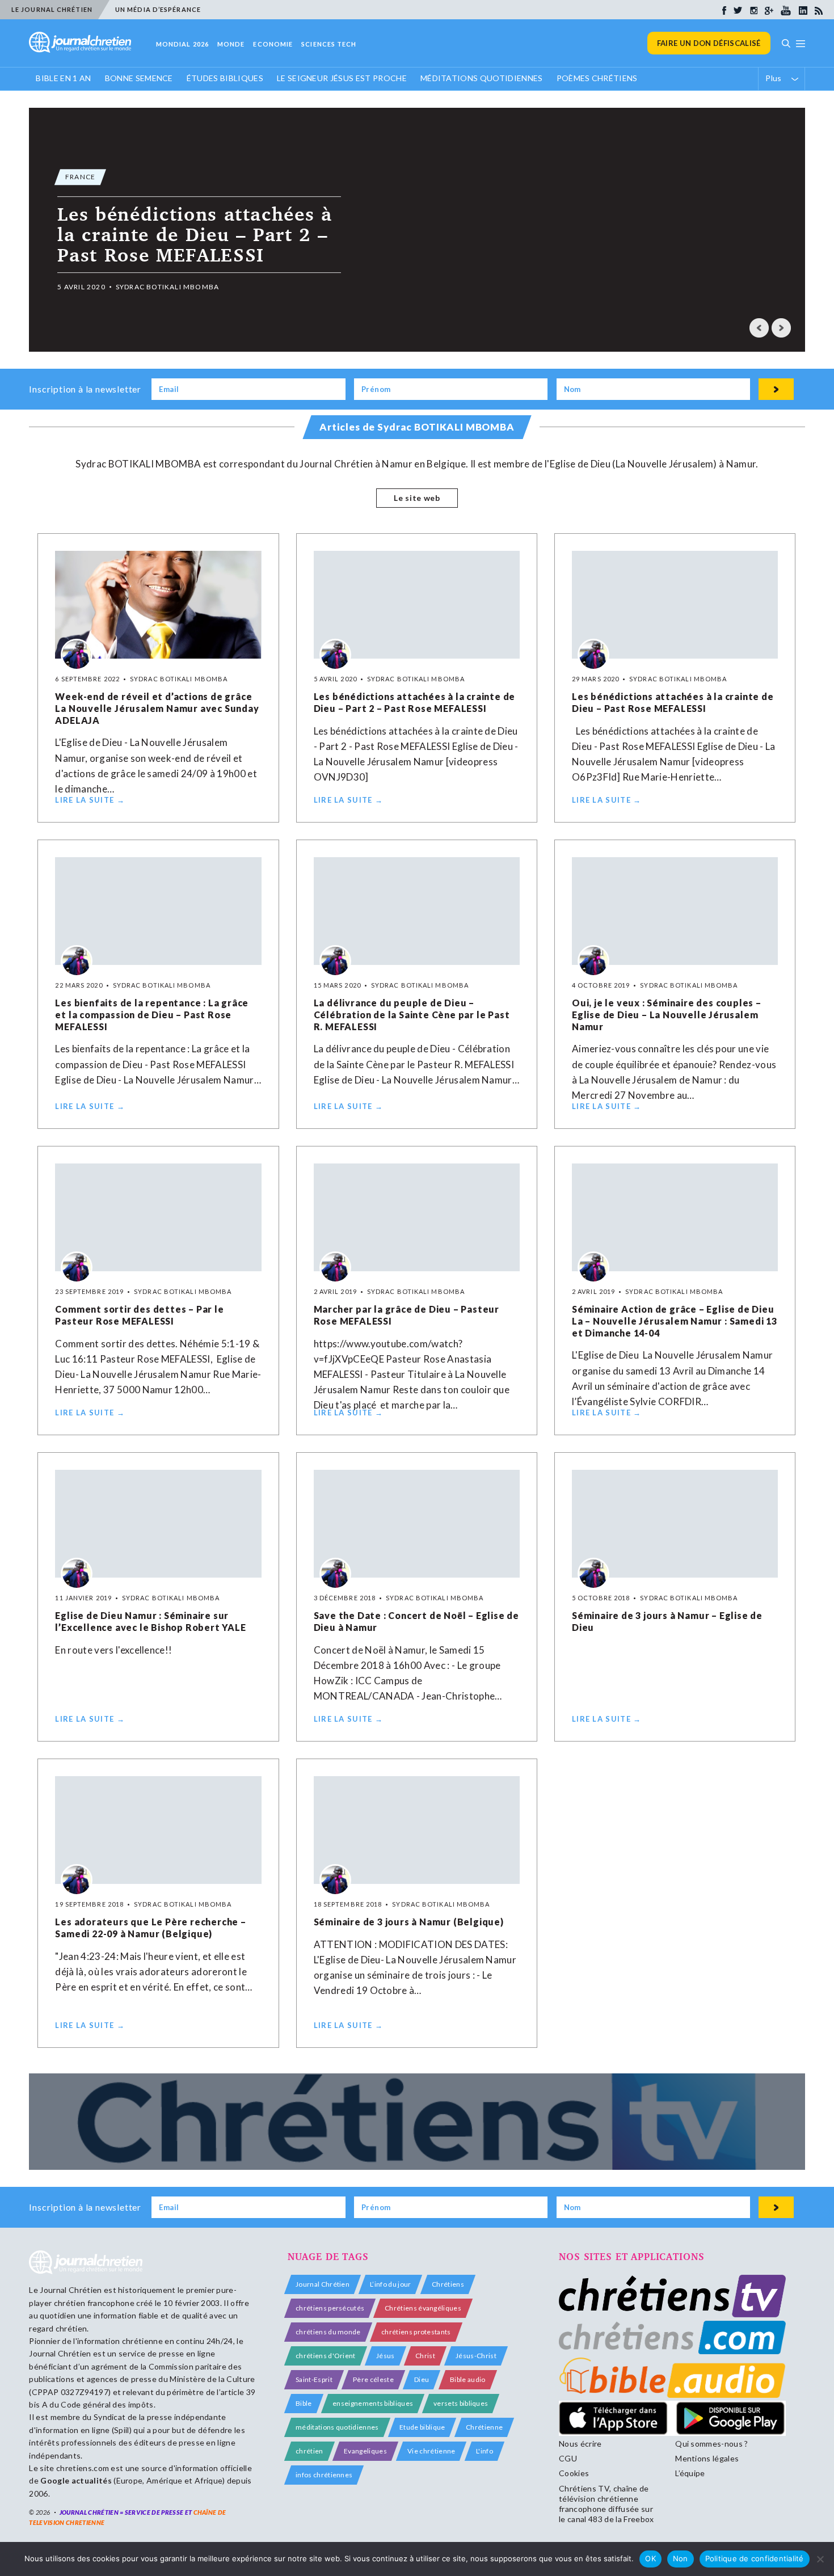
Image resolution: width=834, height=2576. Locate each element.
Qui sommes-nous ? (711, 2444)
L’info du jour (390, 2284)
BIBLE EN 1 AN (63, 78)
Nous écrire (580, 2444)
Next (781, 328)
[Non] (820, 2559)
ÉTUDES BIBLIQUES (225, 78)
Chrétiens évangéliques (423, 2308)
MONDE (231, 44)
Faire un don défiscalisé (709, 43)
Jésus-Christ (476, 2356)
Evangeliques (365, 2451)
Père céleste (373, 2379)
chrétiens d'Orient (326, 2356)
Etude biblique (422, 2427)
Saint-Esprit (314, 2379)
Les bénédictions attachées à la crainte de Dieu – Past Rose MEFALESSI (673, 702)
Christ (425, 2356)
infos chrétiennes (324, 2475)
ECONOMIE (273, 44)
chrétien (309, 2451)
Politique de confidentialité (755, 2558)
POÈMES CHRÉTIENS (597, 78)
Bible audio (468, 2379)
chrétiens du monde (328, 2332)
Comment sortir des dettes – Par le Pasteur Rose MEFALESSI (139, 1315)
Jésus (386, 2356)
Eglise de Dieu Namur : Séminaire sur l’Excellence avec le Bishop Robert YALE (150, 1621)
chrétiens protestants (416, 2332)
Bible (304, 2403)
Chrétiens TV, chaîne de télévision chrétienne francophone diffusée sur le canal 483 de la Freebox (606, 2504)
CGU (568, 2458)
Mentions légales (707, 2458)
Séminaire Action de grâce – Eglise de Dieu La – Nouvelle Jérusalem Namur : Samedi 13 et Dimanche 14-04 (675, 1321)
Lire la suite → (90, 800)
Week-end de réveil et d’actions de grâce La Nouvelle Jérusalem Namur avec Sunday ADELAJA (157, 708)
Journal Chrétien (71, 2290)
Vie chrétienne (431, 2451)
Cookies (574, 2473)
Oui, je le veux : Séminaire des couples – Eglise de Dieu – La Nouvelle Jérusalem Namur (667, 1015)
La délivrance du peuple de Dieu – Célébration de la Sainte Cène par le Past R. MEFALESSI (412, 1015)
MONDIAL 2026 (182, 44)
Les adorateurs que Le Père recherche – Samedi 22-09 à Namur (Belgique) (150, 1928)
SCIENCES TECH (329, 44)
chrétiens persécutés (330, 2308)
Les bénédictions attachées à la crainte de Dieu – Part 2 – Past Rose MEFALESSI (415, 702)
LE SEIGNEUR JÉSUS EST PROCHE (342, 78)
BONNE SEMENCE (139, 78)
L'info (485, 2451)
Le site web (417, 498)
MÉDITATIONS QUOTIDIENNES (482, 78)
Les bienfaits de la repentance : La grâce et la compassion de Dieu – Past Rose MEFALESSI (152, 1015)
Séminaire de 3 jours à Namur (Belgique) (409, 1922)
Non (681, 2558)
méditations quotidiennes (337, 2427)
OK (650, 2558)
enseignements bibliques (373, 2403)
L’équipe (690, 2473)
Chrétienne (484, 2427)
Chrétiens (448, 2284)
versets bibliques (461, 2403)
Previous (759, 328)
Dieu (422, 2379)
